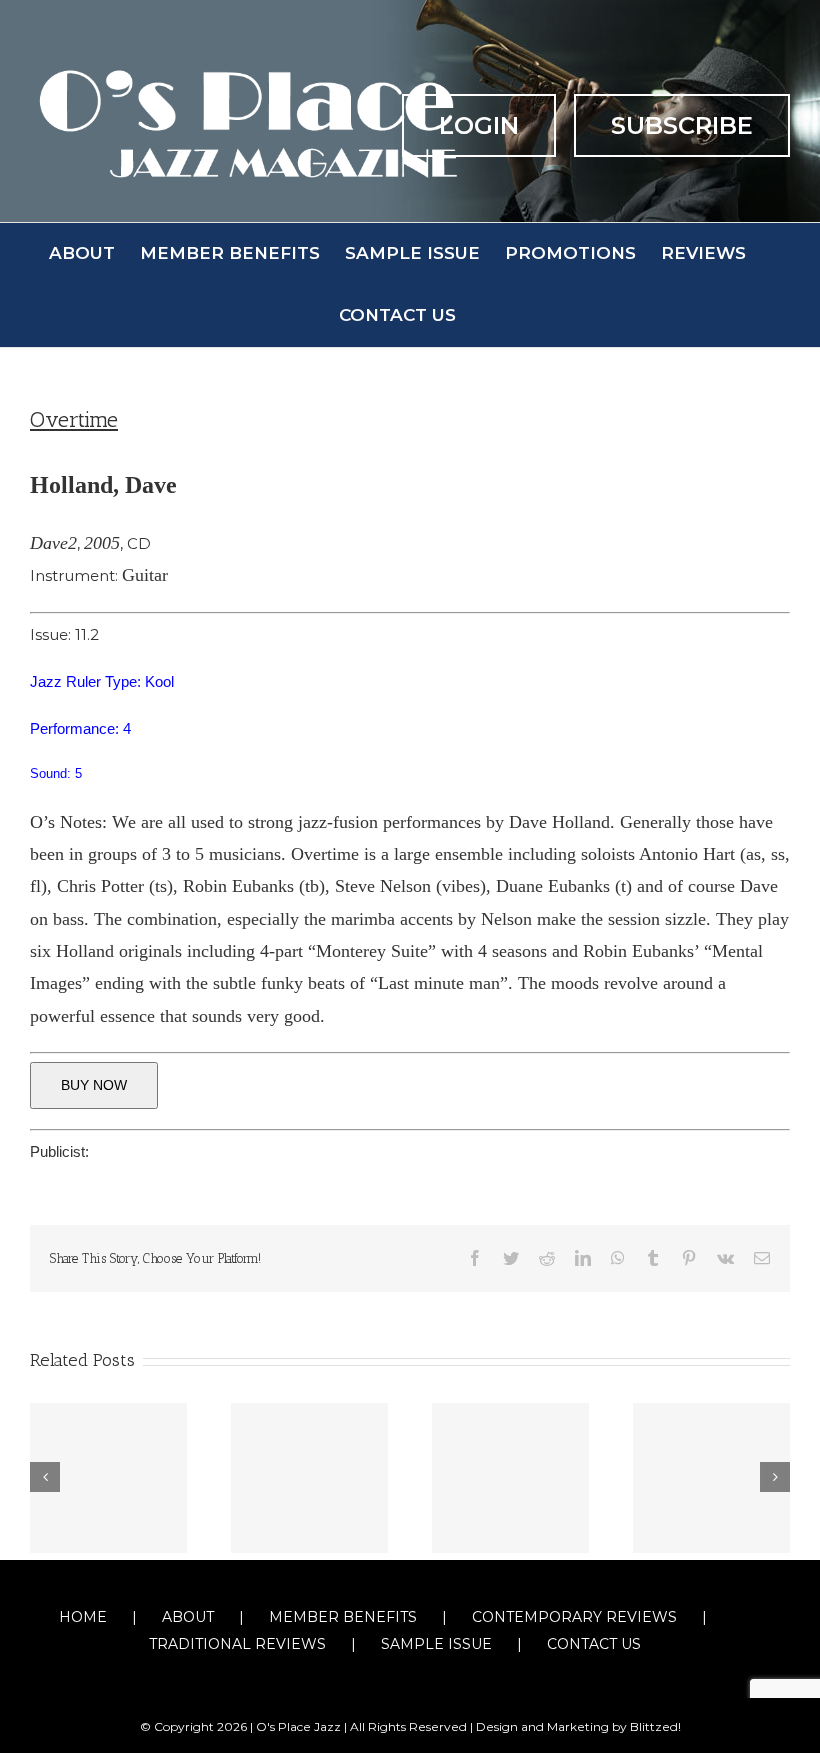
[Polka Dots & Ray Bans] (510, 1478)
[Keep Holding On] (309, 1478)
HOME (83, 1617)
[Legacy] (108, 1478)
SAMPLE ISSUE (436, 1644)
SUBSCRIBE (682, 125)
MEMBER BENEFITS (343, 1617)
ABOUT (188, 1617)
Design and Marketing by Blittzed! (578, 1726)
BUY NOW (94, 1085)
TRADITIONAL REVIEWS (237, 1644)
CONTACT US (594, 1644)
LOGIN (479, 125)
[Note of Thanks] (711, 1478)
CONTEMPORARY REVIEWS (574, 1617)
